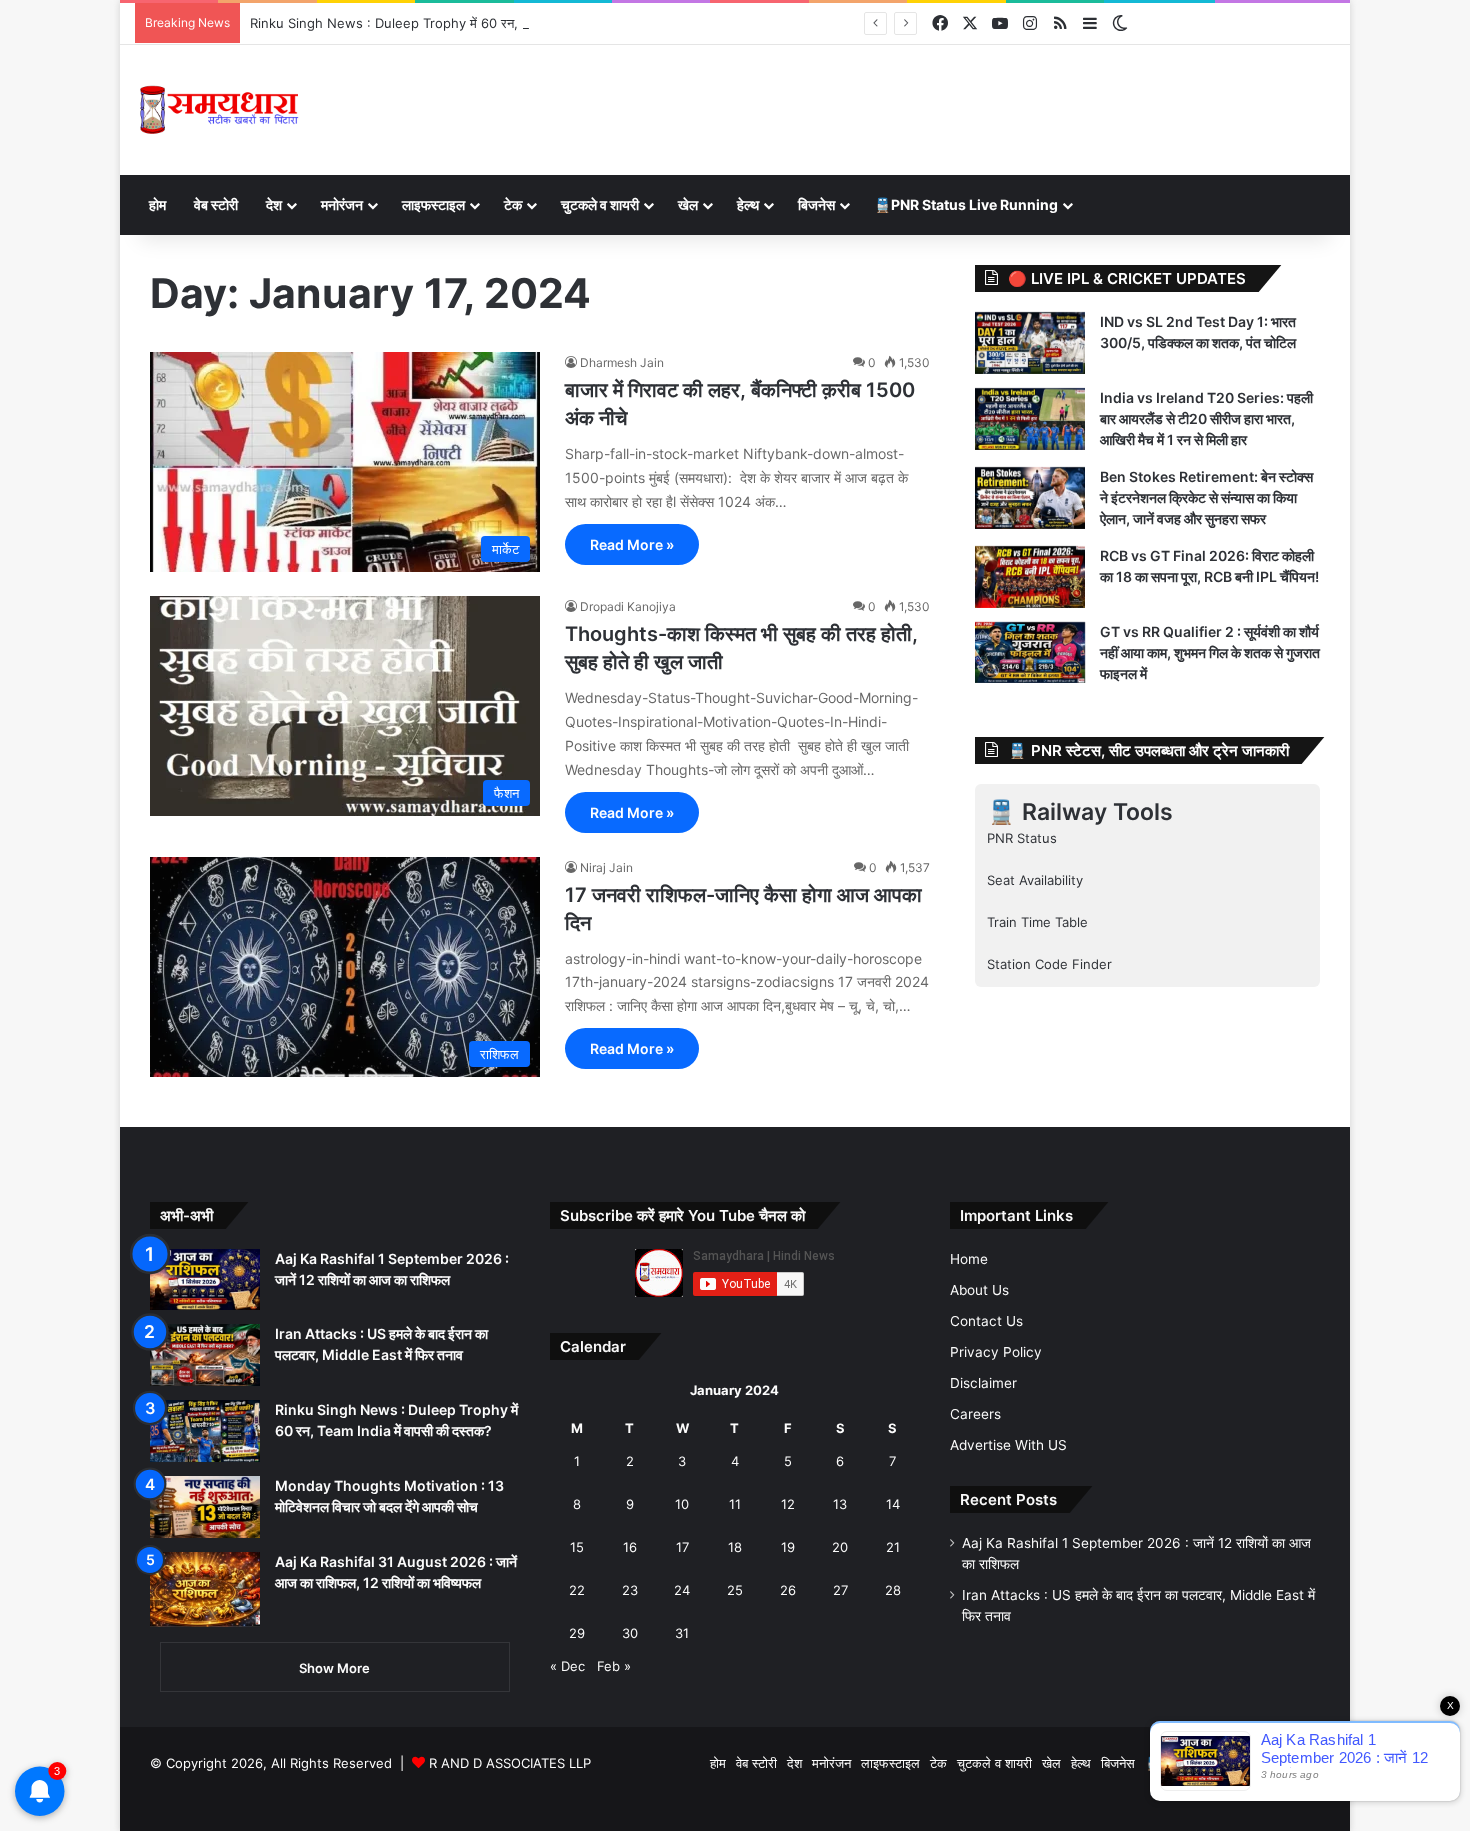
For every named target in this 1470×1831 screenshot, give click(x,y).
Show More (334, 1668)
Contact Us (986, 1321)
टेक (513, 204)
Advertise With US (1008, 1445)
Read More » (632, 544)
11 (735, 1504)
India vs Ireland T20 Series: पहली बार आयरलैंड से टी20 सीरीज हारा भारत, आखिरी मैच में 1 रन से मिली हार (1206, 418)
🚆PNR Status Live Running (966, 204)
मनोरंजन (342, 204)
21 (893, 1547)
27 (840, 1590)
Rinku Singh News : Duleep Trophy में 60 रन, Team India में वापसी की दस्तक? (469, 23)
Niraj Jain (606, 867)
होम (157, 204)
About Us (979, 1290)
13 (840, 1504)
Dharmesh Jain (622, 362)
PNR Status (1022, 838)
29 (577, 1633)
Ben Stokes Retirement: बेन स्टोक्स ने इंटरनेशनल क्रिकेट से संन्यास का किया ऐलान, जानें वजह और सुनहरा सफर (1206, 497)
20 (840, 1547)
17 (682, 1547)
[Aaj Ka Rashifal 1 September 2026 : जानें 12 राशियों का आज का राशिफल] (205, 1280)
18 (735, 1547)
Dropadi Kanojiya (628, 606)
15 (577, 1547)
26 (788, 1590)
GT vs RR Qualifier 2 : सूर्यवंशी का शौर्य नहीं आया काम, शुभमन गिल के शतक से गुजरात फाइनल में (1210, 652)
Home (969, 1259)
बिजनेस (816, 204)
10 (682, 1504)
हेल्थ (748, 204)
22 (577, 1590)
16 (630, 1547)
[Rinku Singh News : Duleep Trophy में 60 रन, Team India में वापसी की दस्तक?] (205, 1431)
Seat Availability (1035, 880)
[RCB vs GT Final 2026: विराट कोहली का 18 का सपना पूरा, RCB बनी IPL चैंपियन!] (1030, 577)
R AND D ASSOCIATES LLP (510, 1763)
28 (893, 1590)
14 (893, 1504)
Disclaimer (983, 1383)
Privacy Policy (996, 1352)
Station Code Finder (1049, 964)
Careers (975, 1414)
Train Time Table (1037, 922)
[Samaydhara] (218, 110)
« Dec (567, 1666)
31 (682, 1633)
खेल (688, 204)
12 (788, 1504)
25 (735, 1590)
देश (274, 204)
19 (788, 1547)
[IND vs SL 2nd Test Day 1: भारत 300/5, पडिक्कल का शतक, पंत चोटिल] (1030, 343)
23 (630, 1590)
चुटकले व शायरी (600, 204)
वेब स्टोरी (216, 204)
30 (630, 1633)
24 (682, 1590)
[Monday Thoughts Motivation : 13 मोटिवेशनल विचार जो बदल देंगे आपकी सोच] (205, 1507)
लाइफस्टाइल (433, 204)
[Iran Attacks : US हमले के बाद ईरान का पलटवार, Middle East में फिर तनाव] (205, 1355)
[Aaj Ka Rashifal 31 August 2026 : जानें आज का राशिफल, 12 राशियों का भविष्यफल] (205, 1589)
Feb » (614, 1666)
